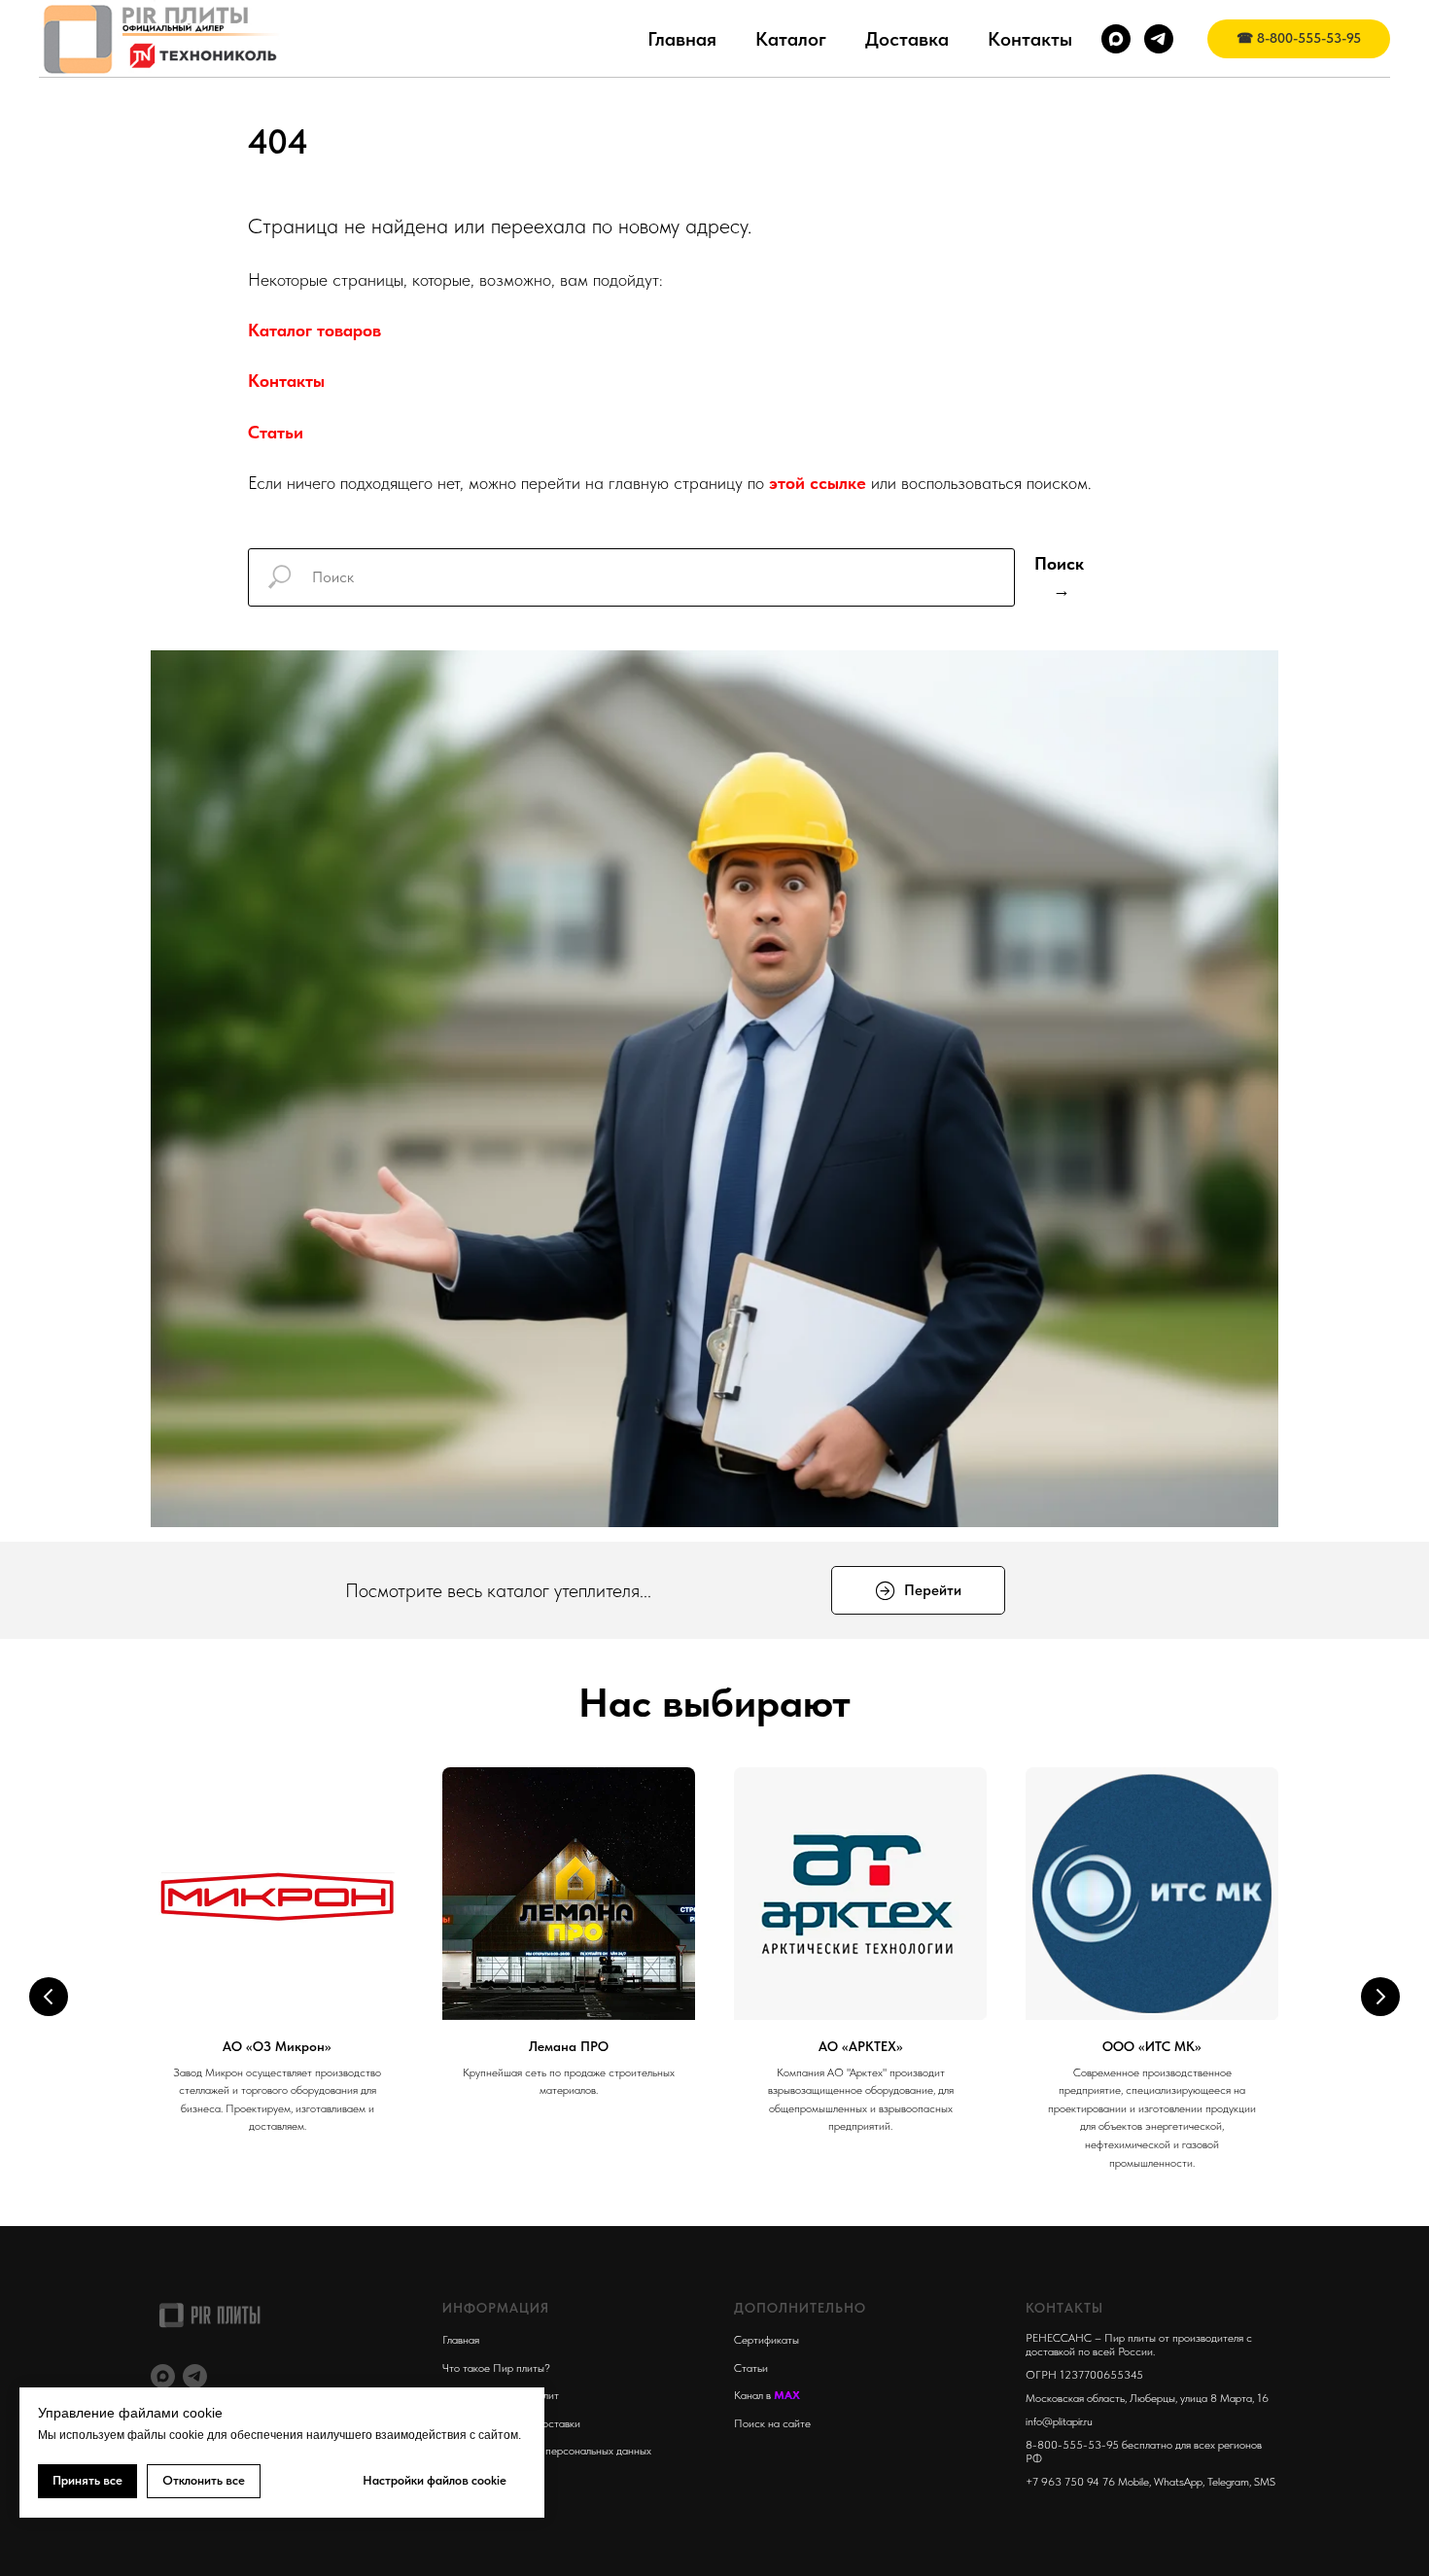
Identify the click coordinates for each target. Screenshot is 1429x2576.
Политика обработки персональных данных (547, 2451)
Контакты (1030, 39)
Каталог (791, 39)
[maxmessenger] (1116, 39)
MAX (787, 2395)
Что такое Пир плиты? (496, 2368)
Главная (682, 39)
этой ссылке (818, 483)
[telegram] (1159, 39)
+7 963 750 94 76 (1070, 2482)
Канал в (754, 2395)
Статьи (276, 432)
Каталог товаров (314, 330)
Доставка (907, 39)
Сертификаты (767, 2340)
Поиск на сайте (772, 2423)
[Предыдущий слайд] (49, 1997)
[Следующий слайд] (1380, 1997)
